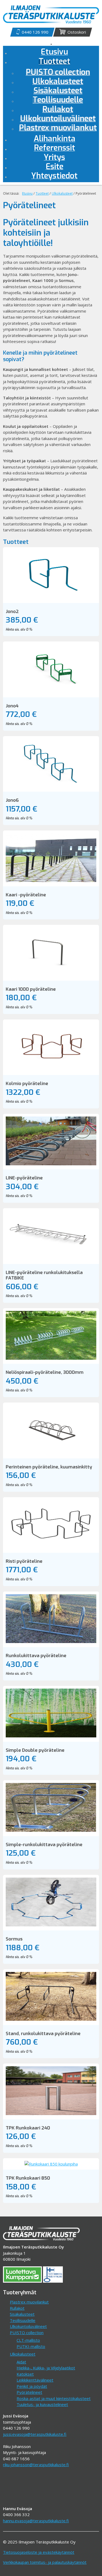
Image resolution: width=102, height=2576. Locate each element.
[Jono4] (51, 691)
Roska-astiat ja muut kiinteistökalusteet (54, 2398)
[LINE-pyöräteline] (51, 1164)
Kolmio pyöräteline (27, 1084)
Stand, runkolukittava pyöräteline (43, 2034)
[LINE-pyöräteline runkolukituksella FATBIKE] (51, 1258)
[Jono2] (51, 597)
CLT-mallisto (28, 2340)
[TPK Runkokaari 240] (51, 2113)
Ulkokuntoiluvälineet (28, 2326)
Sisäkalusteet (22, 2314)
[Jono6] (51, 786)
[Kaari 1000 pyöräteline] (51, 975)
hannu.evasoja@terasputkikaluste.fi (36, 2521)
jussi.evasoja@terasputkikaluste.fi (35, 2434)
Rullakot (17, 2308)
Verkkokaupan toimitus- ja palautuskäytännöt (45, 2562)
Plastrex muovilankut (29, 2302)
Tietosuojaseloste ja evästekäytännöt (39, 2552)
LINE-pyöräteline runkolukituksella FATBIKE (44, 1275)
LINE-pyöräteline (24, 1178)
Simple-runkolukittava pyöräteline (44, 1845)
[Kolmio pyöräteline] (51, 1069)
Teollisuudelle (23, 2320)
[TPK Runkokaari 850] (51, 2164)
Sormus (14, 1939)
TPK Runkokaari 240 (28, 2128)
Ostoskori (77, 32)
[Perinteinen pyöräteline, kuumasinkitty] (51, 1452)
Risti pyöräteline (24, 1561)
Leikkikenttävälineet (35, 2380)
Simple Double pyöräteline (35, 1750)
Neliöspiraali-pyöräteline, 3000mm (45, 1372)
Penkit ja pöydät (32, 2386)
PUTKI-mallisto (31, 2346)
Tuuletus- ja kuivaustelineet (42, 2404)
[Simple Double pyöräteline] (51, 1736)
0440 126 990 (35, 32)
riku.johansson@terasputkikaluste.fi (36, 2465)
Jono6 (12, 800)
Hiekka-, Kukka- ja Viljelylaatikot (46, 2368)
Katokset (25, 2374)
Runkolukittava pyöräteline (36, 1656)
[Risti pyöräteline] (51, 1547)
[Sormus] (51, 1925)
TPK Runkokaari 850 (28, 2178)
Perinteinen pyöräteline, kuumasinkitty (49, 1467)
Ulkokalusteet (23, 2354)
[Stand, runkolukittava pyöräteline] (51, 2019)
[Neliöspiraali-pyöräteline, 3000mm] (51, 1358)
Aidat (21, 2362)
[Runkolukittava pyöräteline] (51, 1641)
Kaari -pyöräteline (26, 895)
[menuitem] (54, 62)
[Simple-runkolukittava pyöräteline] (51, 1830)
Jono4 (12, 706)
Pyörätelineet (29, 2392)
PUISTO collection (27, 2333)
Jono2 (12, 612)
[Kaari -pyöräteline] (51, 880)
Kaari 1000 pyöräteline (31, 989)
